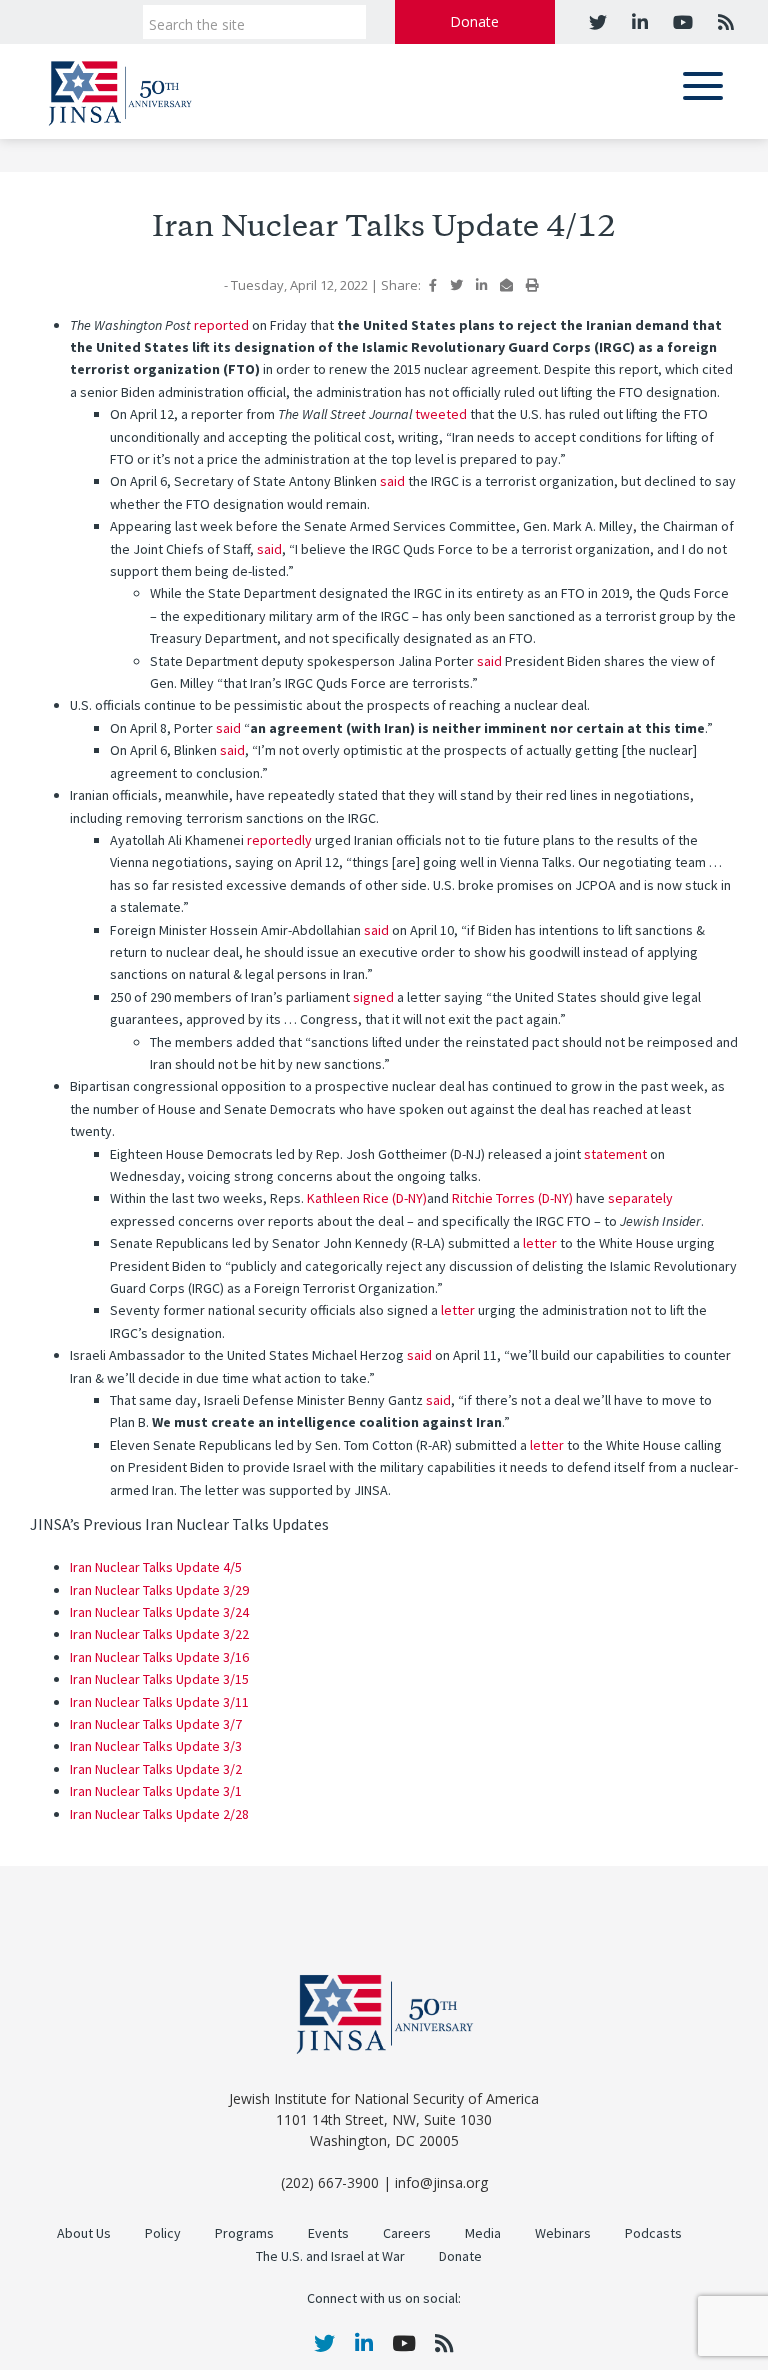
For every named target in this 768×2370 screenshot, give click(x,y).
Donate (474, 21)
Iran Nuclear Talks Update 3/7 (156, 1724)
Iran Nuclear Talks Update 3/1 (156, 1791)
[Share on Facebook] (433, 285)
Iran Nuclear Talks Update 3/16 (159, 1657)
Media (483, 2233)
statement (615, 1154)
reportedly (279, 840)
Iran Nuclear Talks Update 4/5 (156, 1567)
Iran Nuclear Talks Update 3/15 (159, 1679)
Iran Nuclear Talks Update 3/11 (159, 1702)
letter (540, 1243)
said (392, 481)
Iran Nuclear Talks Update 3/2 (156, 1769)
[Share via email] (506, 285)
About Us (84, 2233)
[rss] (723, 22)
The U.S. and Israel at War (330, 2256)
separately (640, 1198)
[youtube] (680, 22)
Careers (407, 2233)
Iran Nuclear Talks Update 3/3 (156, 1746)
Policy (163, 2233)
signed (373, 997)
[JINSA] (120, 89)
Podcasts (653, 2233)
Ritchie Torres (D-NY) (512, 1198)
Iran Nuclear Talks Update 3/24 (159, 1612)
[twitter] (598, 22)
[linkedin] (637, 22)
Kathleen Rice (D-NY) (367, 1198)
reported (221, 325)
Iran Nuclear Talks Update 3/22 (159, 1634)
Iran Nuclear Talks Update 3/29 (159, 1590)
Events (328, 2233)
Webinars (563, 2233)
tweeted (441, 414)
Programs (244, 2233)
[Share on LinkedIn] (481, 285)
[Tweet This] (456, 285)
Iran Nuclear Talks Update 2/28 (159, 1814)
